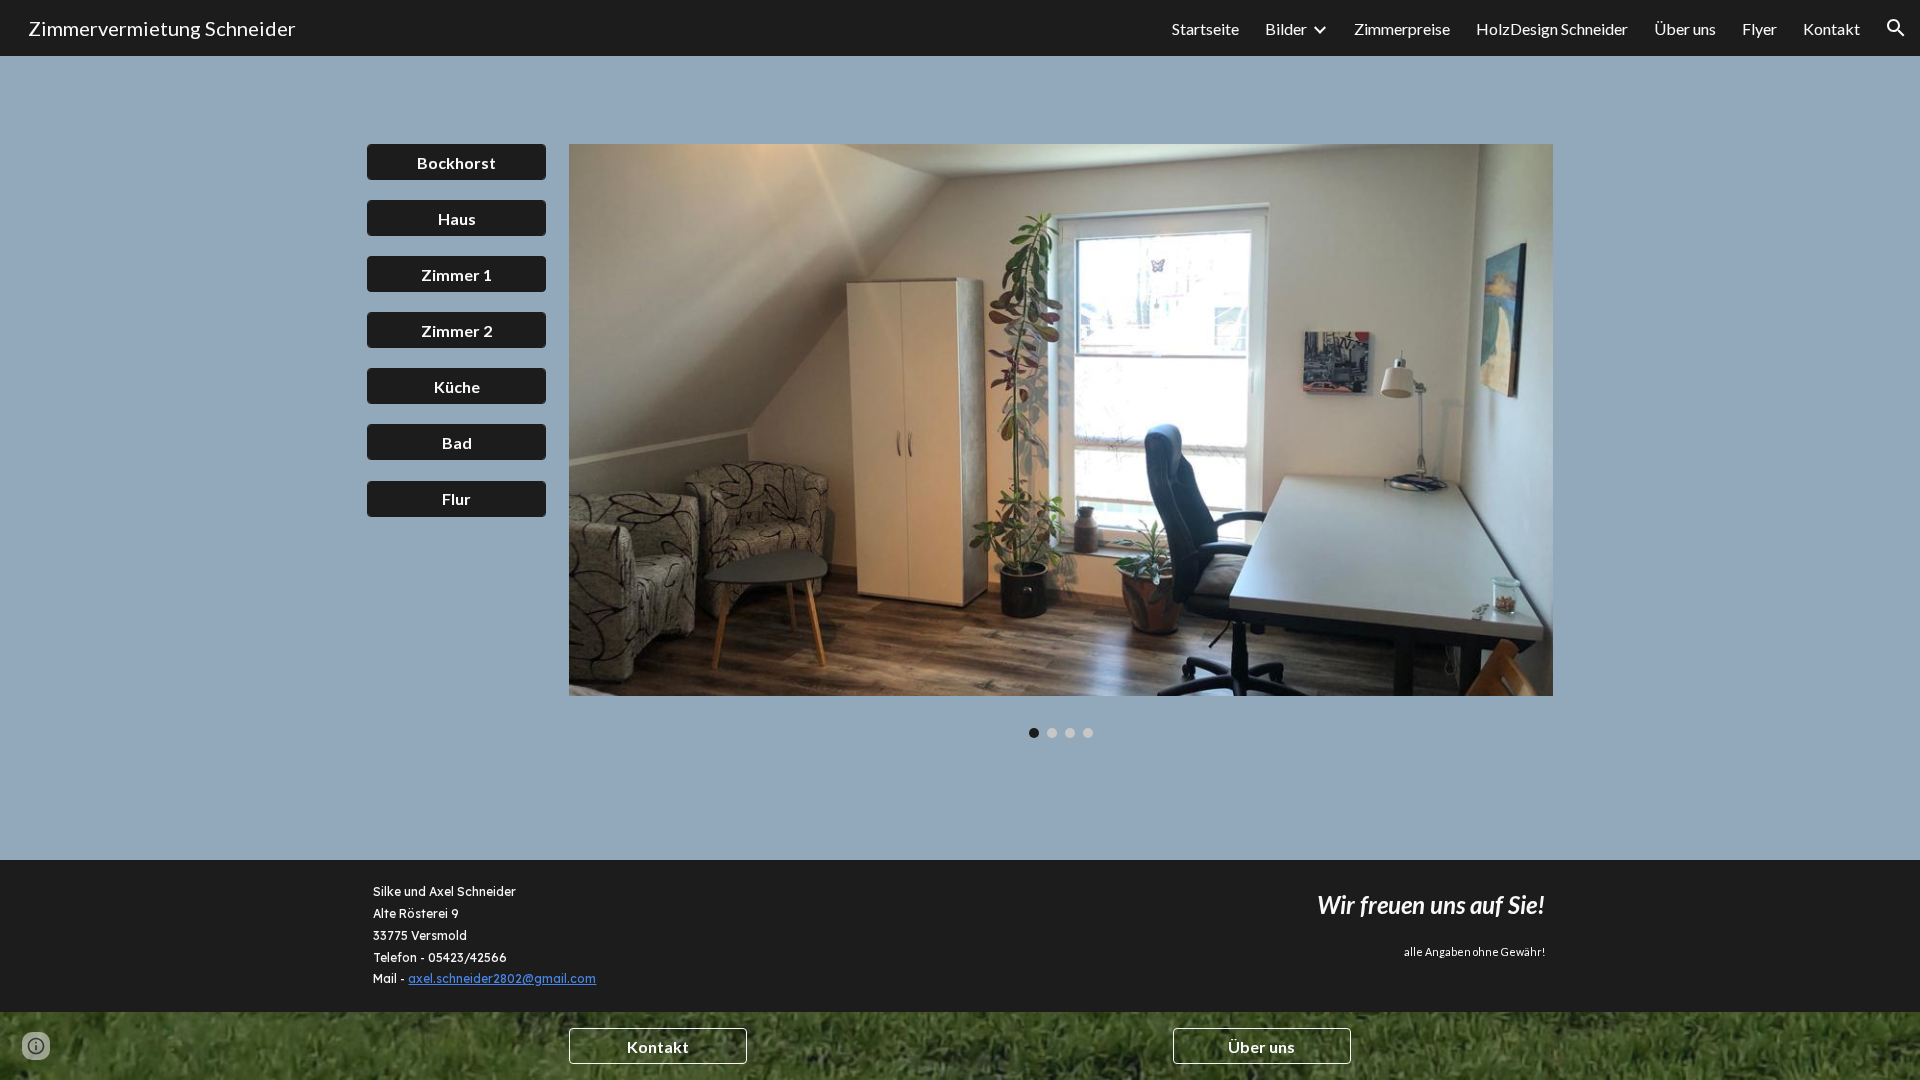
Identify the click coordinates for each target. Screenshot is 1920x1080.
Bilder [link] (1286, 28)
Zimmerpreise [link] (1402, 28)
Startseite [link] (1205, 28)
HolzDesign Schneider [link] (1552, 28)
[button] (1896, 28)
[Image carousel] (1061, 441)
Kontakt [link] (1831, 28)
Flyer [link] (1759, 28)
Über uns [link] (1685, 28)
